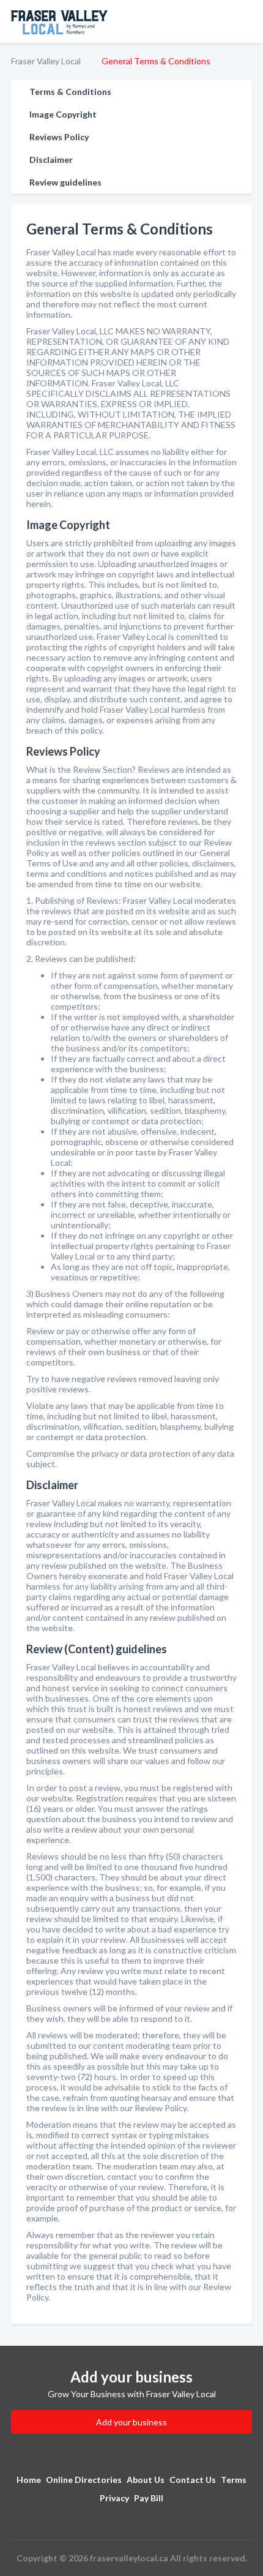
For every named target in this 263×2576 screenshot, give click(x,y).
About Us (146, 2480)
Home (29, 2480)
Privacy (114, 2498)
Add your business (131, 2422)
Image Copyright (63, 114)
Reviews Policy (59, 137)
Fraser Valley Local (46, 61)
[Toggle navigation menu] (246, 21)
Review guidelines (65, 182)
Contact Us (193, 2480)
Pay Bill (149, 2498)
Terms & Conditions (70, 92)
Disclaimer (51, 160)
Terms (234, 2480)
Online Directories (84, 2480)
